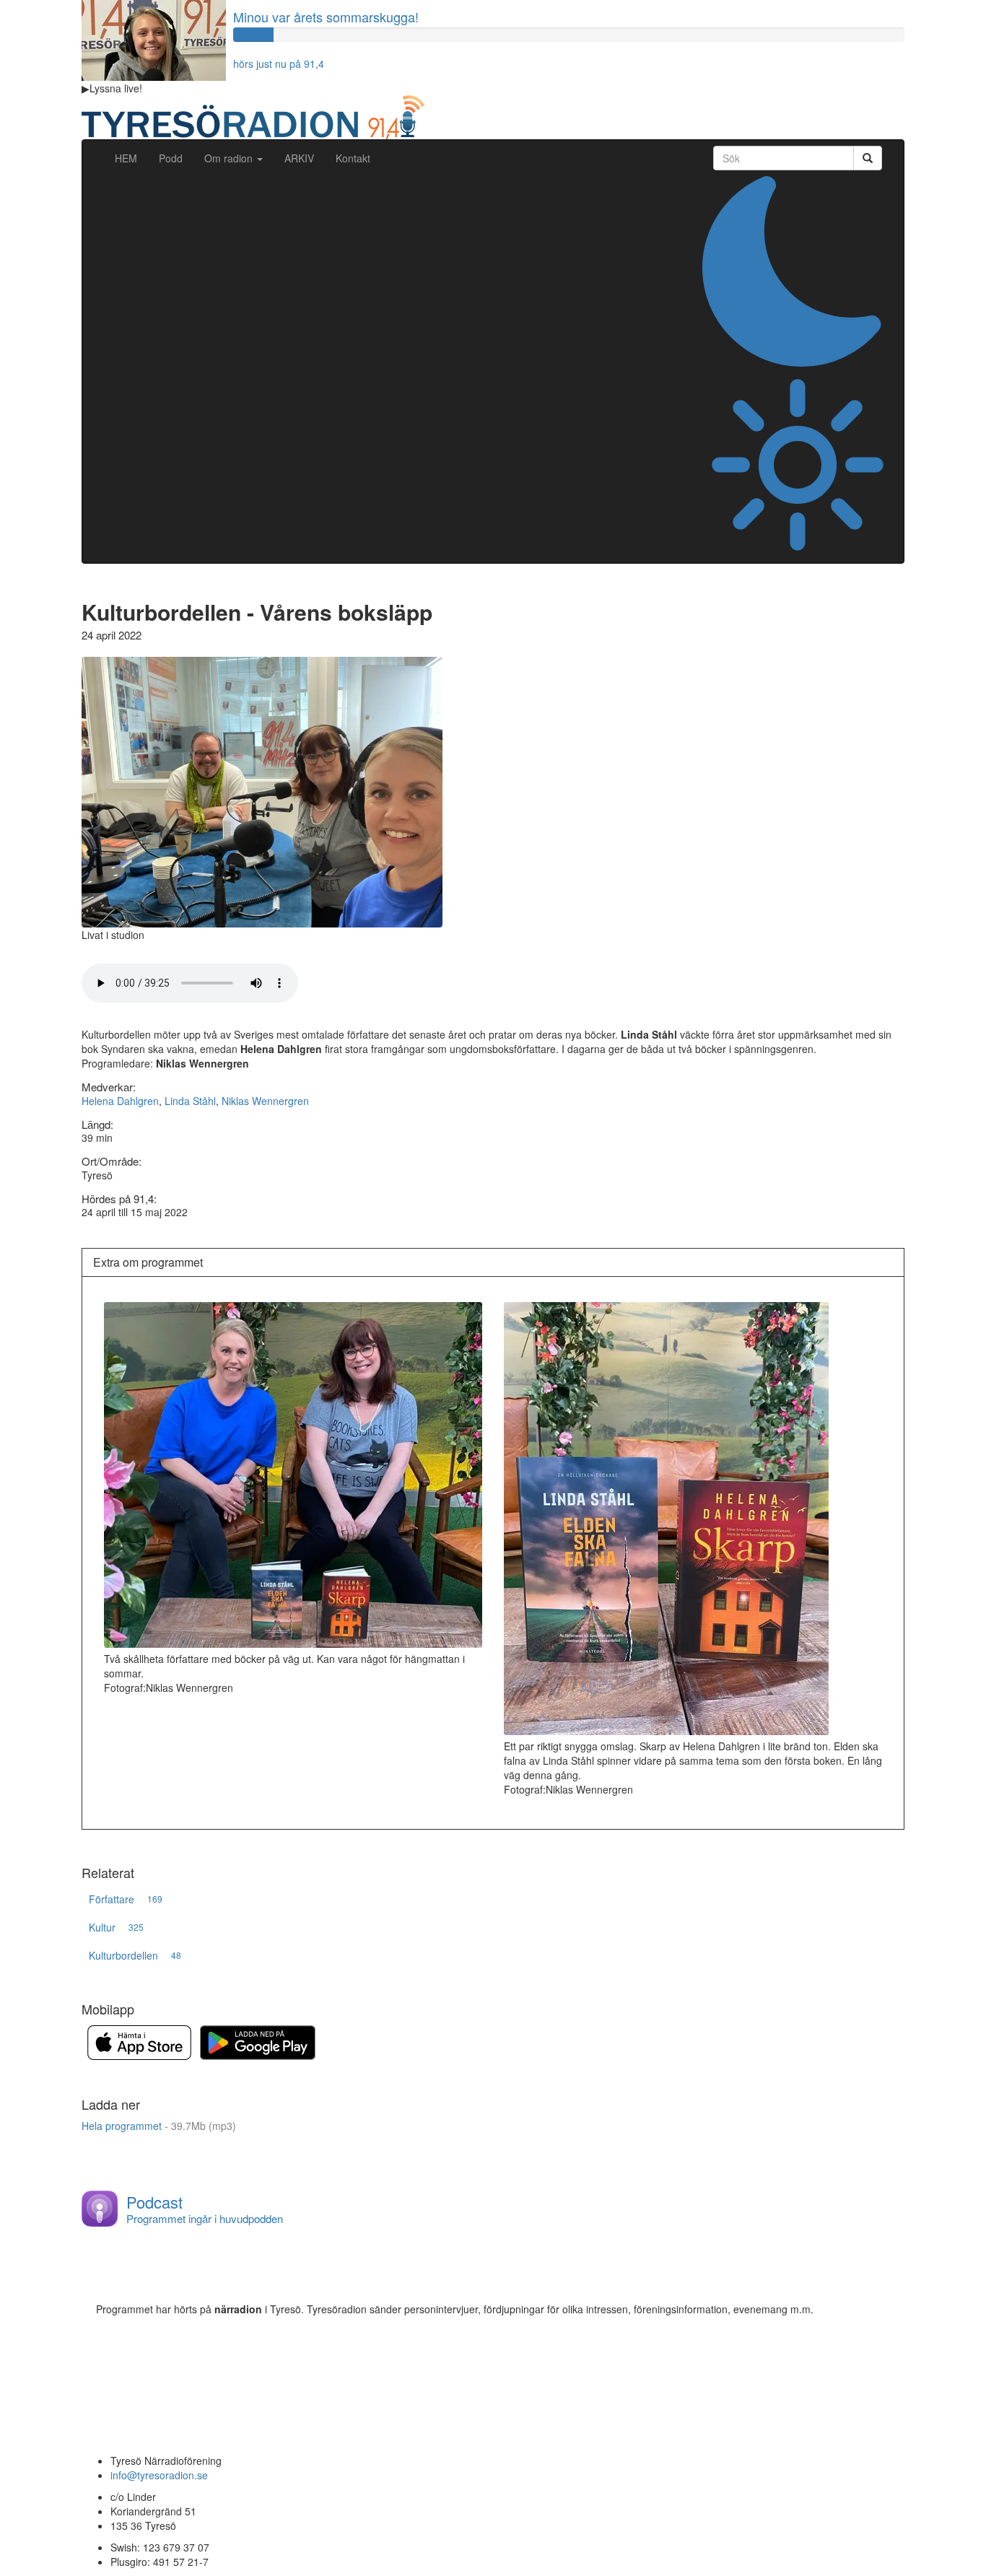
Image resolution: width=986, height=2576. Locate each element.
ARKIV (299, 158)
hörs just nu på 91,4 (279, 64)
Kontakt (353, 158)
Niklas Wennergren (265, 1101)
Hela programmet (159, 2126)
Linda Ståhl (190, 1101)
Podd (171, 158)
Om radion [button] (230, 158)
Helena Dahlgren (120, 1101)
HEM (131, 158)
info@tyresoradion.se (159, 2475)
